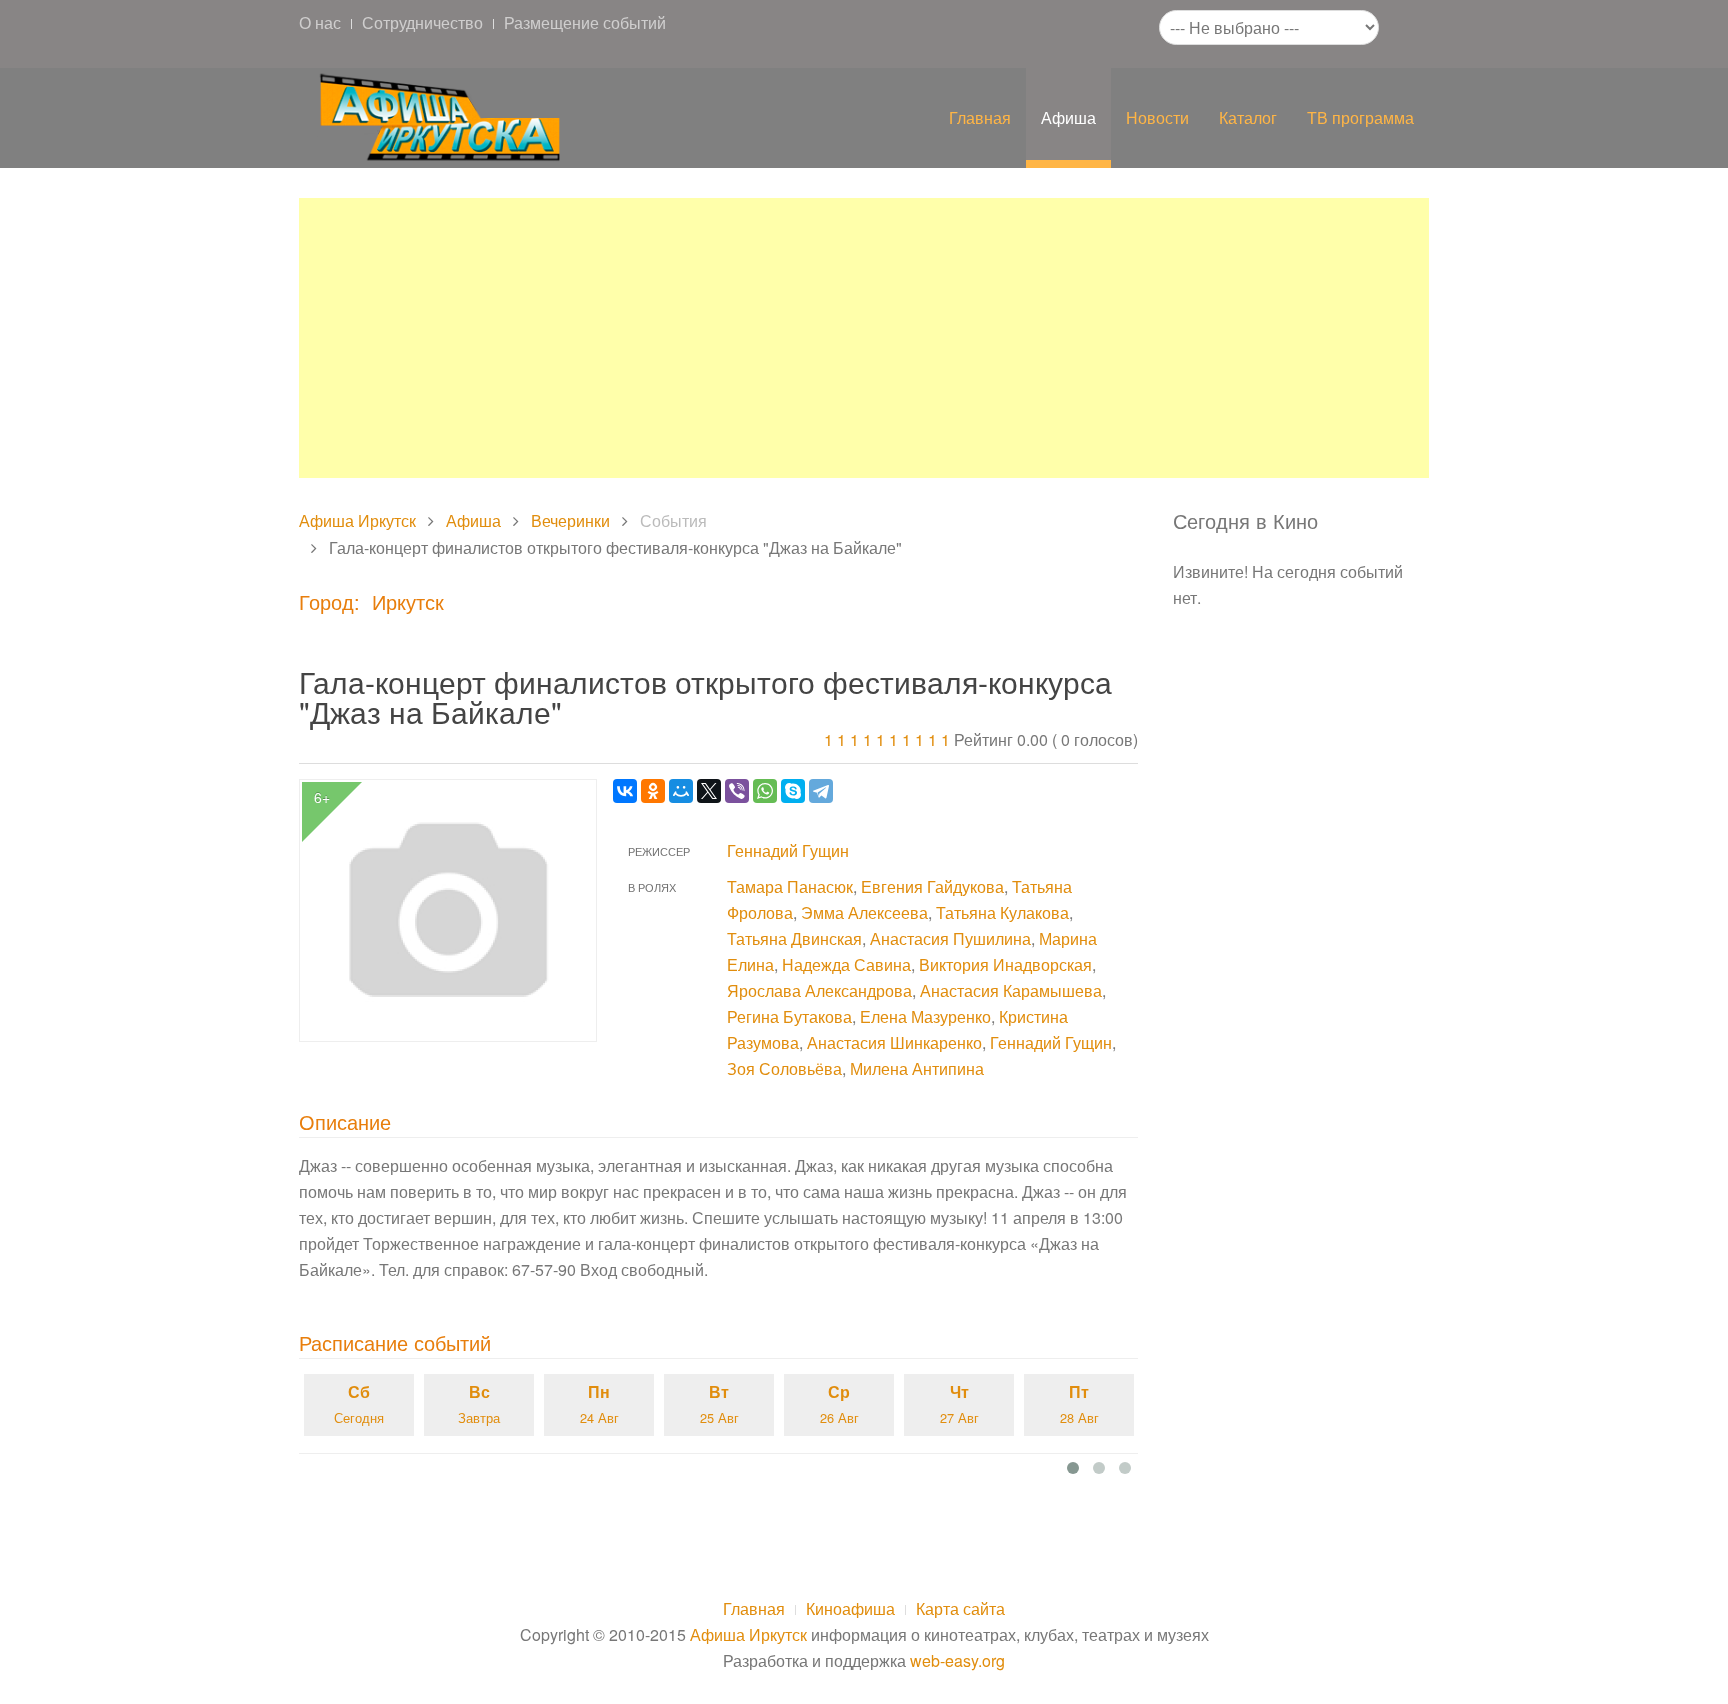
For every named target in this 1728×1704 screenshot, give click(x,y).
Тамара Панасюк (790, 886)
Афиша (1068, 117)
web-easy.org (957, 1660)
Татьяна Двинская (794, 938)
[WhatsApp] (765, 791)
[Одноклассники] (653, 791)
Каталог (1248, 117)
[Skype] (793, 791)
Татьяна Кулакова (1002, 912)
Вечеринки (570, 520)
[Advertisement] (864, 338)
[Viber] (737, 791)
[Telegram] (821, 791)
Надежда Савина (846, 964)
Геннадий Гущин (788, 850)
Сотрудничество (422, 22)
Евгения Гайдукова (932, 886)
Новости (1157, 117)
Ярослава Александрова (819, 990)
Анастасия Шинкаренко (894, 1042)
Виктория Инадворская (1005, 964)
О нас (320, 22)
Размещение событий (585, 22)
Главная (980, 117)
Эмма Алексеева (864, 912)
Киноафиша (850, 1608)
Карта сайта (960, 1608)
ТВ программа (1360, 117)
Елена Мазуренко (925, 1016)
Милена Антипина (917, 1068)
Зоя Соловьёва (784, 1068)
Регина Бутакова (789, 1016)
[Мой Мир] (681, 791)
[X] (709, 791)
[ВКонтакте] (625, 791)
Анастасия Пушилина (950, 938)
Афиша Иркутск (357, 520)
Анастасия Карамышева (1011, 990)
